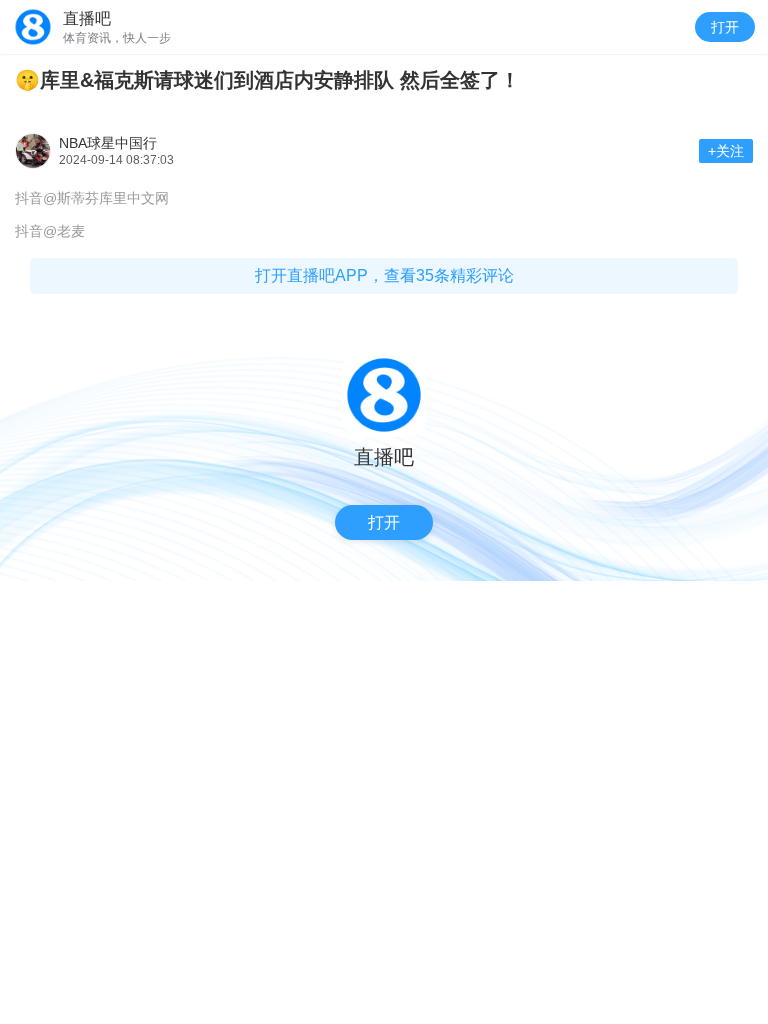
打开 (725, 27)
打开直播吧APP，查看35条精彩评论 (384, 275)
